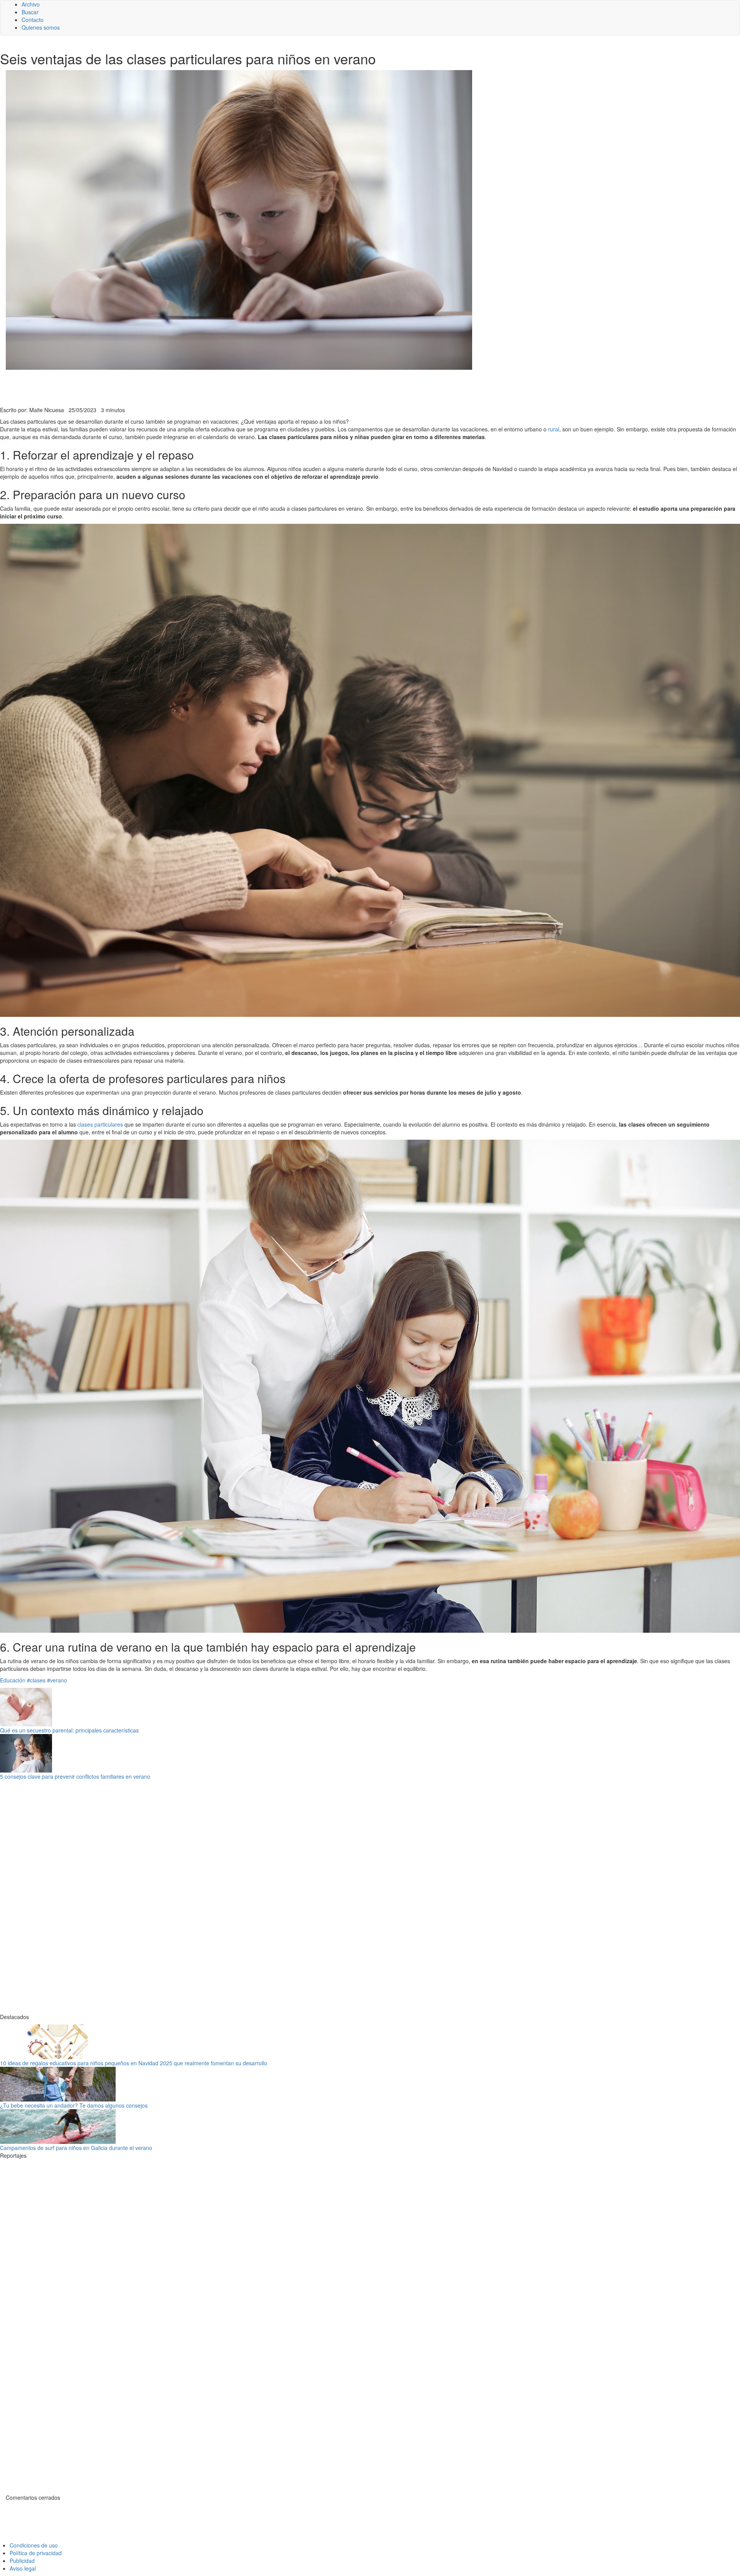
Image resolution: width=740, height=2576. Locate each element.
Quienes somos (41, 27)
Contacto (33, 20)
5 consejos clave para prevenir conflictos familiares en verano (75, 1776)
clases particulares (100, 1124)
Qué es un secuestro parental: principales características (69, 1730)
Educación (13, 1680)
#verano (57, 1680)
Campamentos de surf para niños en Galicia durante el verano (76, 2148)
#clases (36, 1680)
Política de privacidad (36, 2553)
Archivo (31, 4)
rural (554, 429)
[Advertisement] (189, 387)
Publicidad (22, 2561)
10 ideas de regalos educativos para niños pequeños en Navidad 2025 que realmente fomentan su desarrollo (134, 2063)
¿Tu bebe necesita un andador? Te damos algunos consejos (74, 2105)
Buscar (30, 12)
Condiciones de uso (34, 2545)
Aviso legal (23, 2568)
